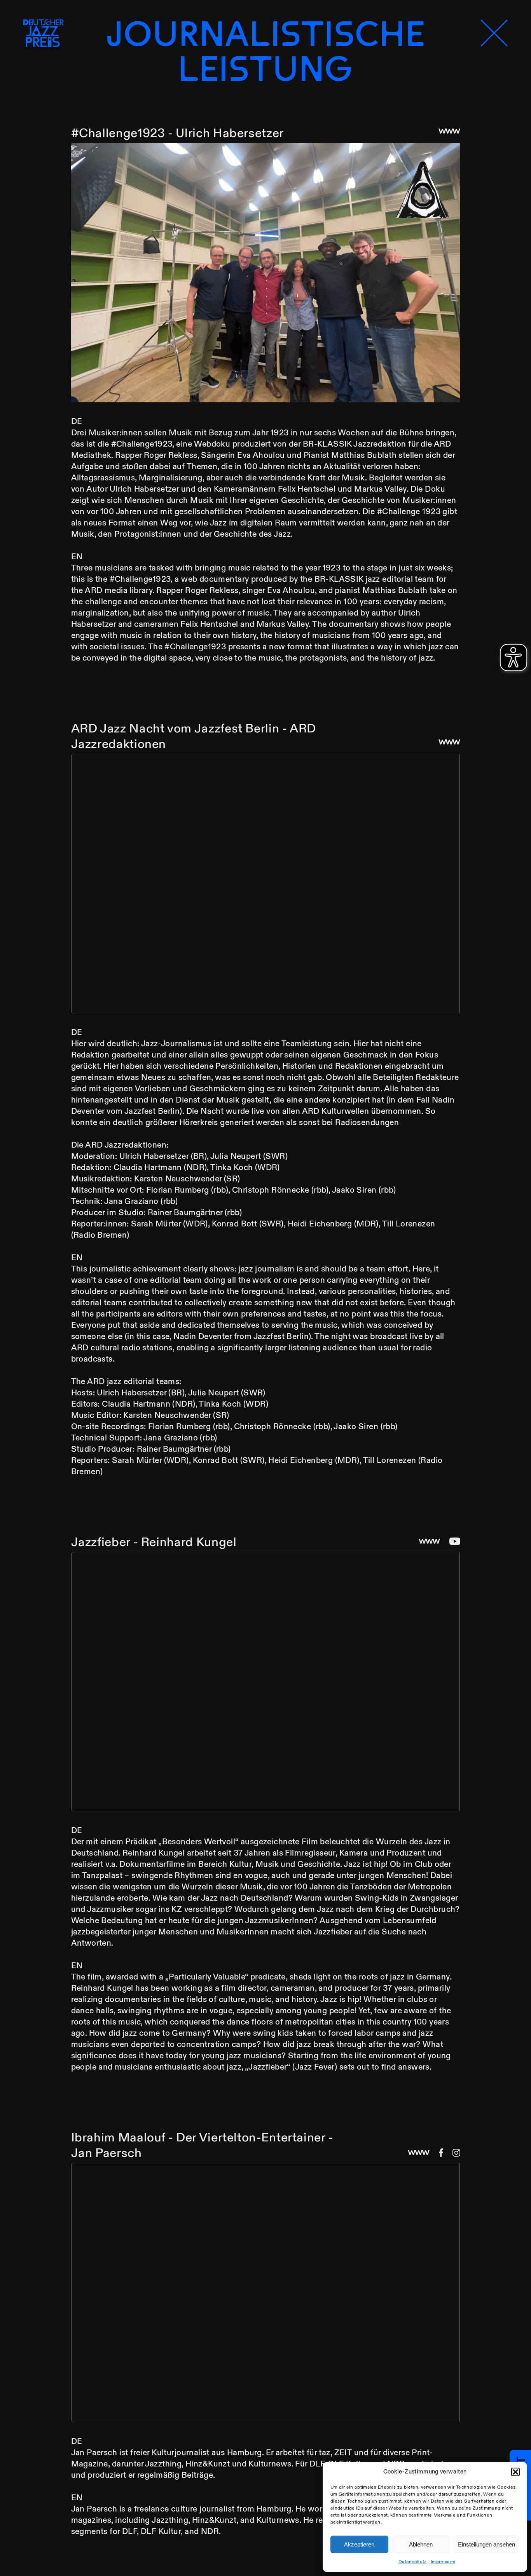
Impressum (443, 2562)
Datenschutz (413, 2562)
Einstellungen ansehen (486, 2544)
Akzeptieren (359, 2544)
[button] (515, 2472)
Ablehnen (421, 2544)
